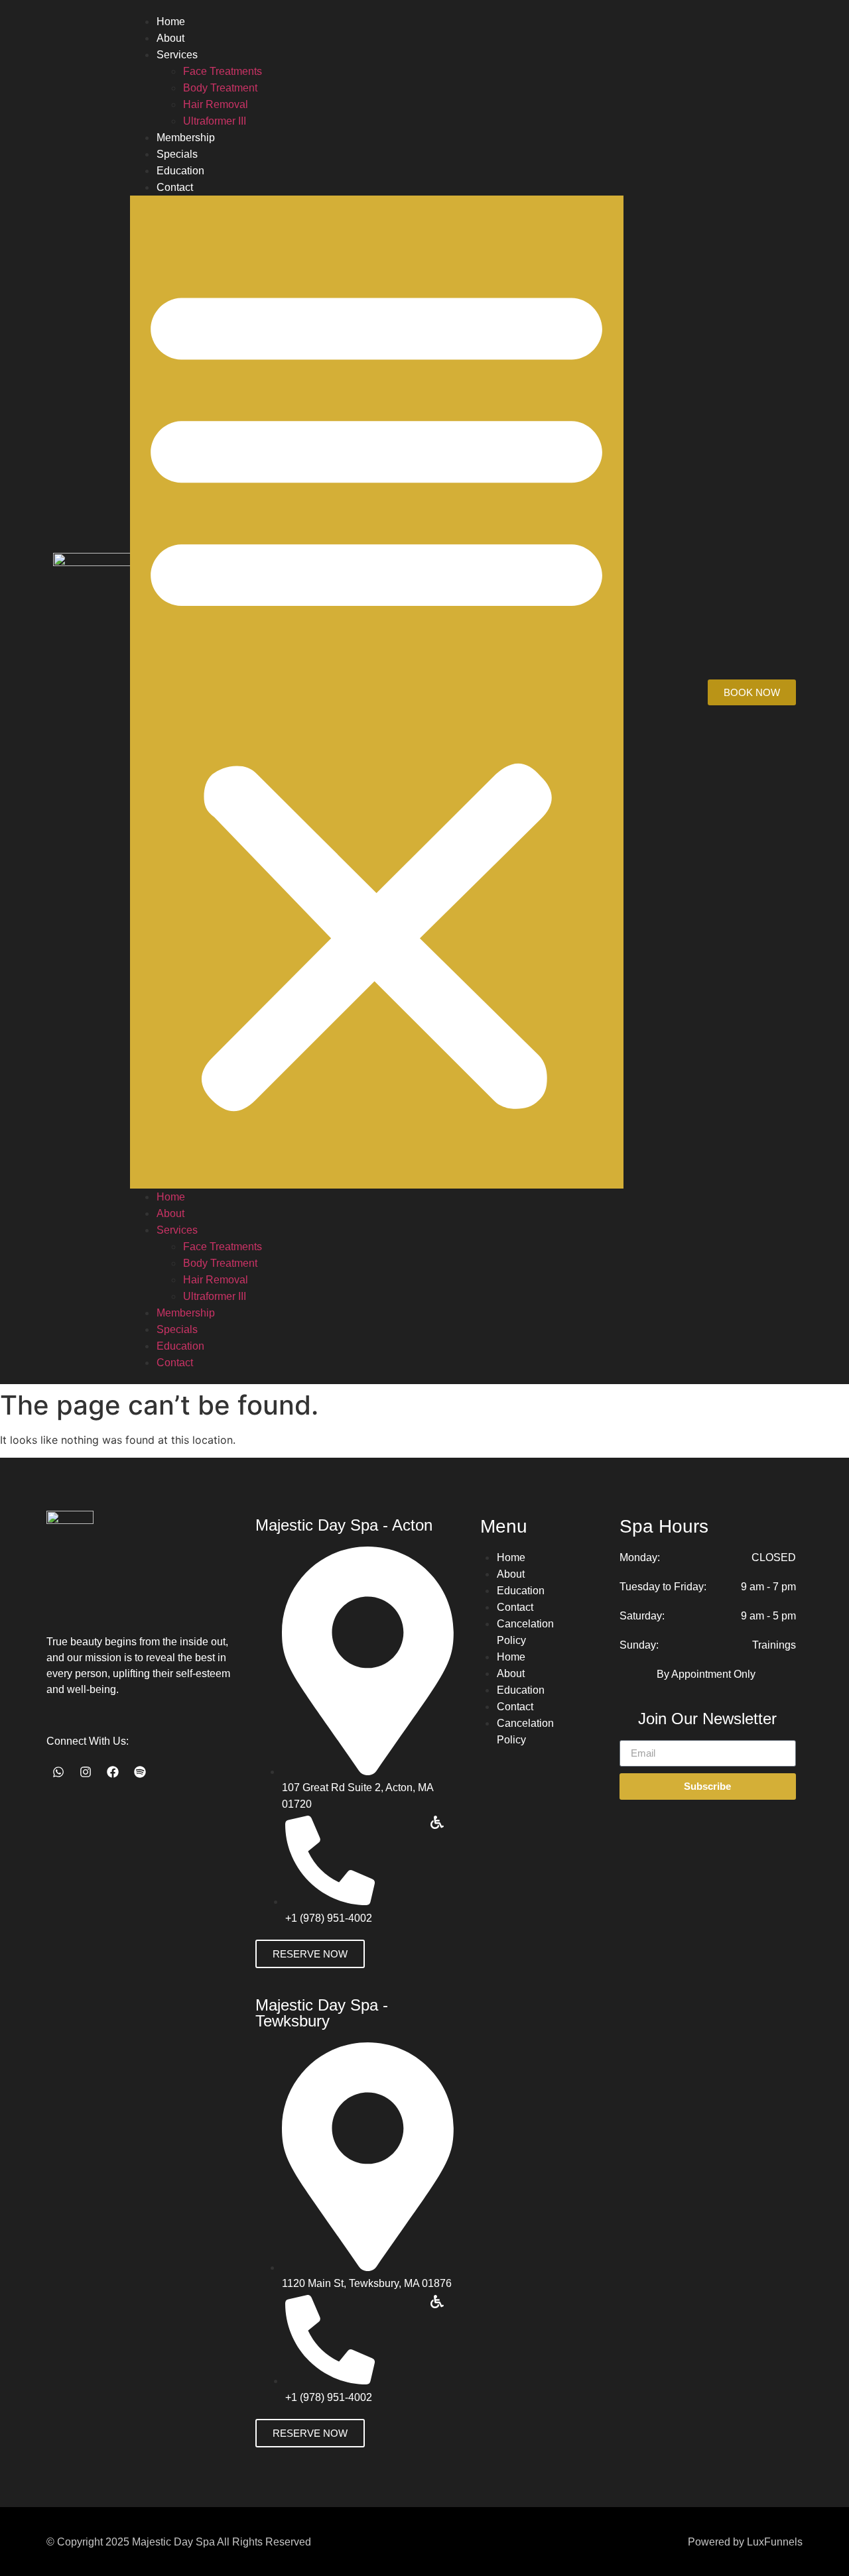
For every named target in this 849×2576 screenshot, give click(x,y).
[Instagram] (86, 1772)
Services (177, 55)
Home (171, 22)
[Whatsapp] (58, 1772)
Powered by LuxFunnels (745, 2542)
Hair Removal (216, 104)
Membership (186, 138)
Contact (175, 187)
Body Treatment (220, 88)
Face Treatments (223, 71)
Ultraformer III (215, 121)
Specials (177, 154)
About (170, 38)
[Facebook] (113, 1772)
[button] (376, 692)
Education (180, 171)
